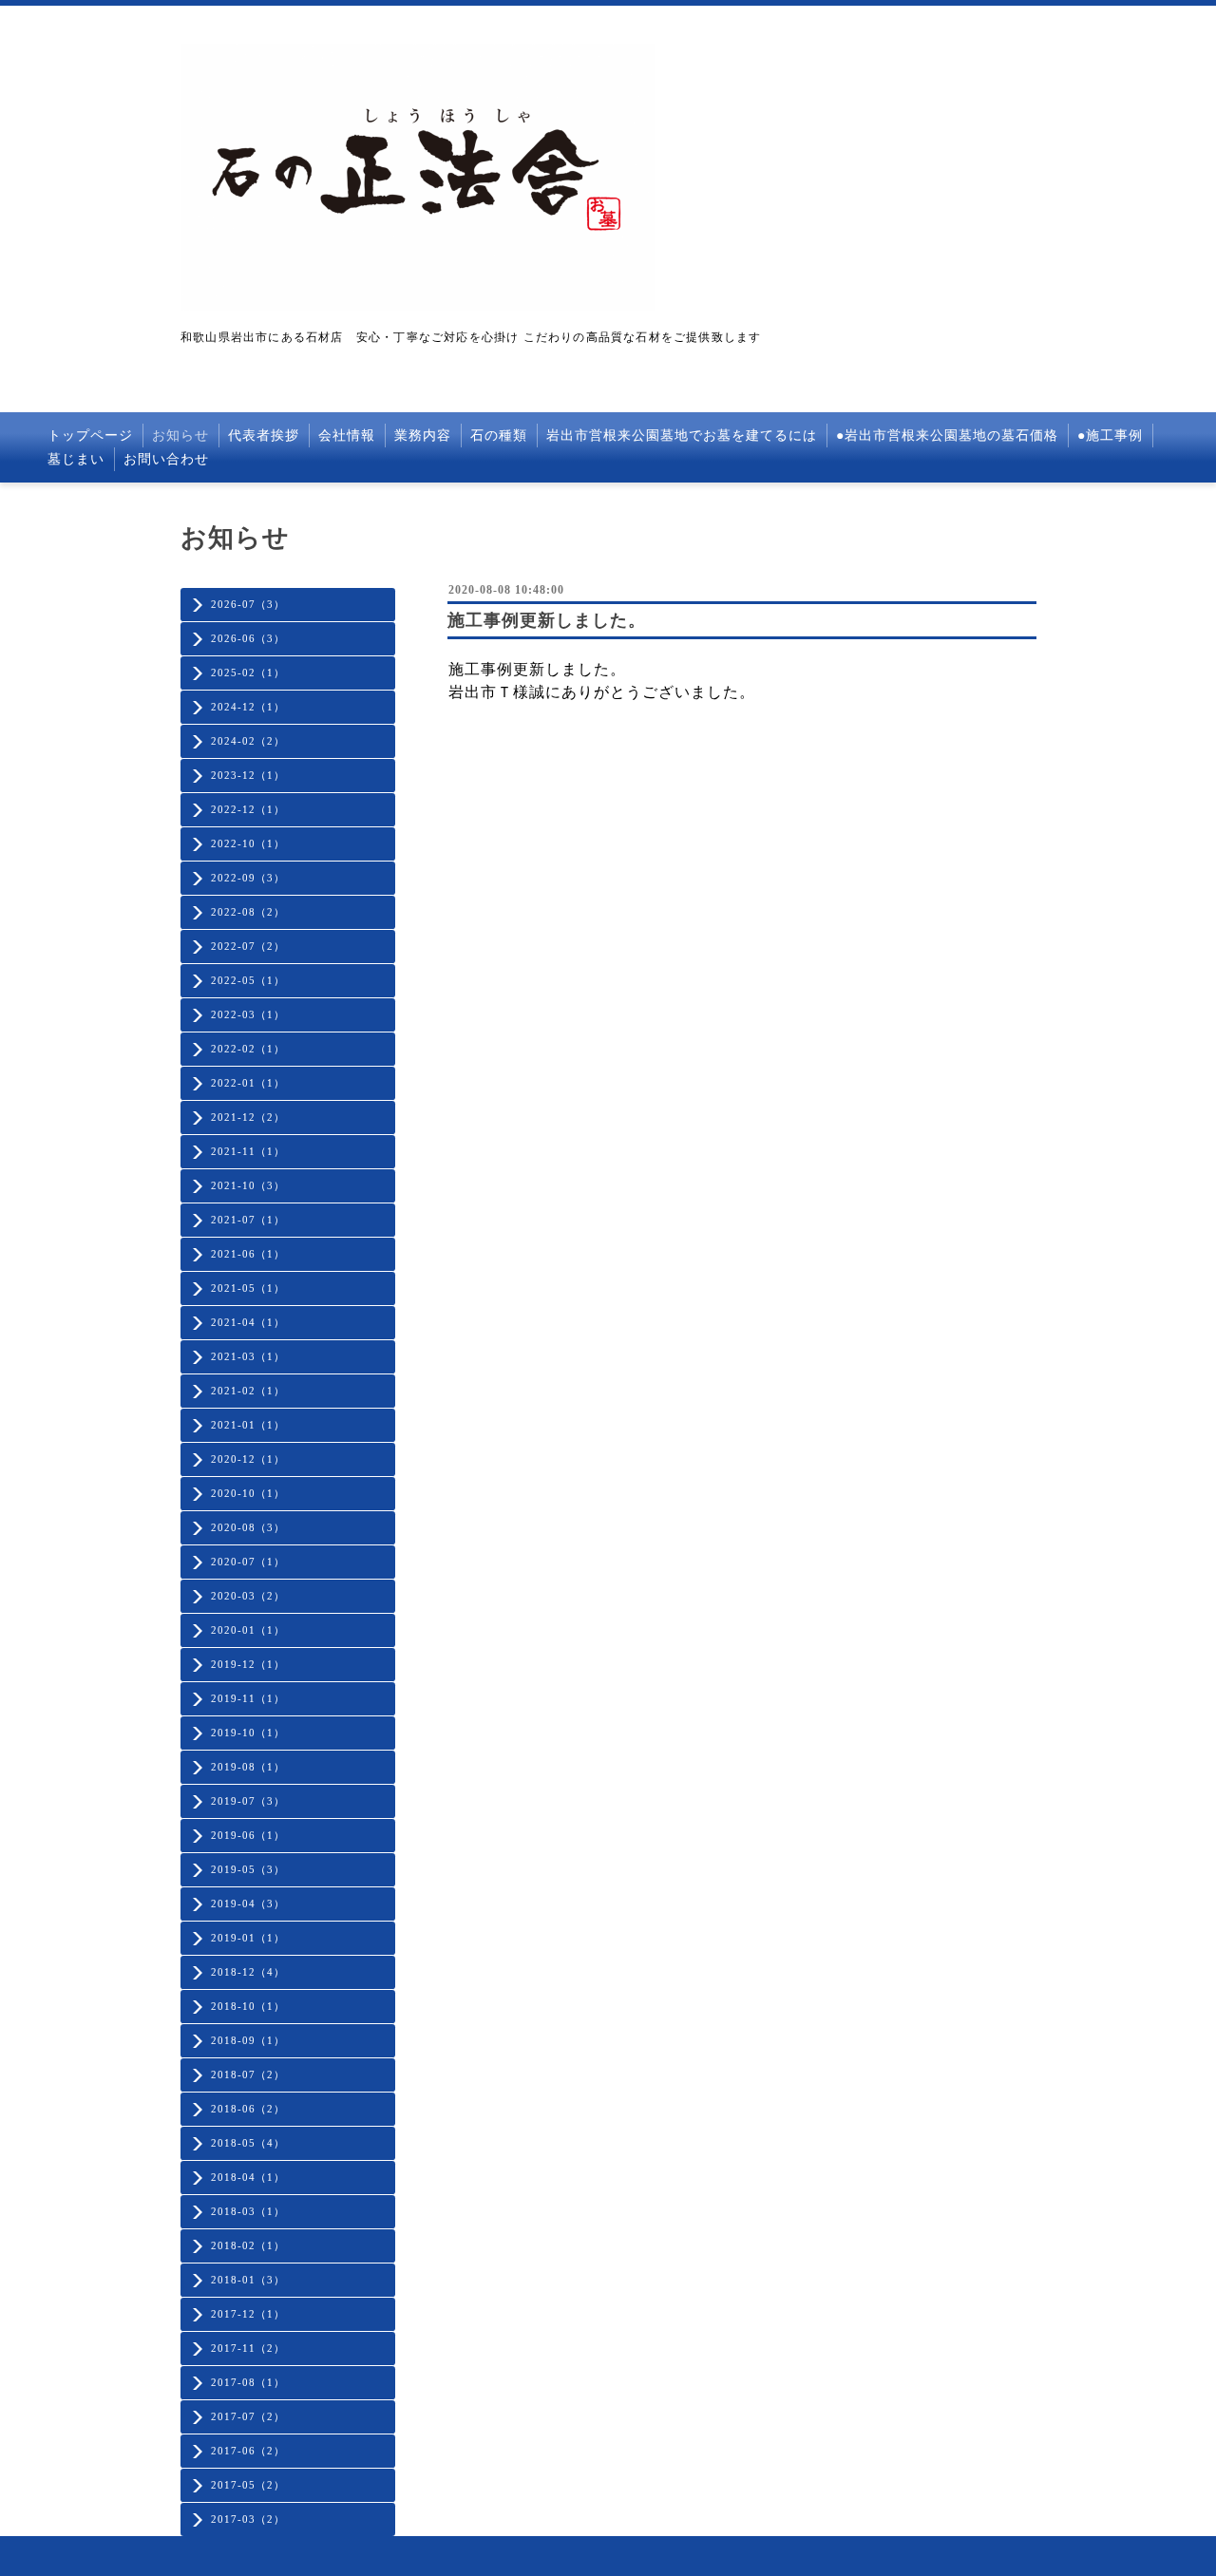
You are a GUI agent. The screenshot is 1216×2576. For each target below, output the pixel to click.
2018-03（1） (248, 2211)
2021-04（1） (248, 1322)
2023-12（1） (248, 775)
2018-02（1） (248, 2245)
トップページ (90, 436)
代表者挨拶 (264, 436)
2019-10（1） (248, 1733)
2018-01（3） (248, 2280)
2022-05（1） (248, 980)
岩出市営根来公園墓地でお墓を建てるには (682, 436)
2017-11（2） (248, 2348)
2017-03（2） (248, 2519)
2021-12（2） (248, 1117)
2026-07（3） (248, 604)
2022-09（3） (248, 878)
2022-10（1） (248, 843)
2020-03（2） (248, 1596)
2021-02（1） (248, 1391)
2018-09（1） (248, 2040)
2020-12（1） (248, 1459)
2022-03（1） (248, 1014)
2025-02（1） (248, 672)
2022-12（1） (248, 809)
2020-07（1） (248, 1562)
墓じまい (76, 459)
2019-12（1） (248, 1664)
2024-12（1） (248, 707)
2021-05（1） (248, 1288)
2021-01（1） (248, 1425)
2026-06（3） (248, 638)
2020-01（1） (248, 1630)
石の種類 (499, 436)
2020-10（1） (248, 1493)
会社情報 (347, 436)
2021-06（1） (248, 1254)
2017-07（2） (248, 2416)
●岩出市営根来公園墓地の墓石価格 (947, 436)
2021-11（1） (248, 1151)
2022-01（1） (248, 1083)
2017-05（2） (248, 2485)
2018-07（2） (248, 2074)
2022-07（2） (248, 946)
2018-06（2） (248, 2109)
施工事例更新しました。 (547, 620)
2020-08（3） (248, 1527)
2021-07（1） (248, 1220)
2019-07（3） (248, 1801)
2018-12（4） (248, 1972)
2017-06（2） (248, 2451)
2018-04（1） (248, 2177)
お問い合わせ (166, 459)
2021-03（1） (248, 1356)
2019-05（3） (248, 1869)
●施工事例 (1110, 436)
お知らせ (180, 436)
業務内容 (423, 436)
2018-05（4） (248, 2143)
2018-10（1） (248, 2006)
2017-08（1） (248, 2382)
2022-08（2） (248, 912)
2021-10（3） (248, 1185)
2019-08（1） (248, 1767)
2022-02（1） (248, 1049)
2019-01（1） (248, 1938)
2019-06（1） (248, 1835)
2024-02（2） (248, 741)
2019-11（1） (248, 1698)
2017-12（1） (248, 2314)
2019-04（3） (248, 1904)
